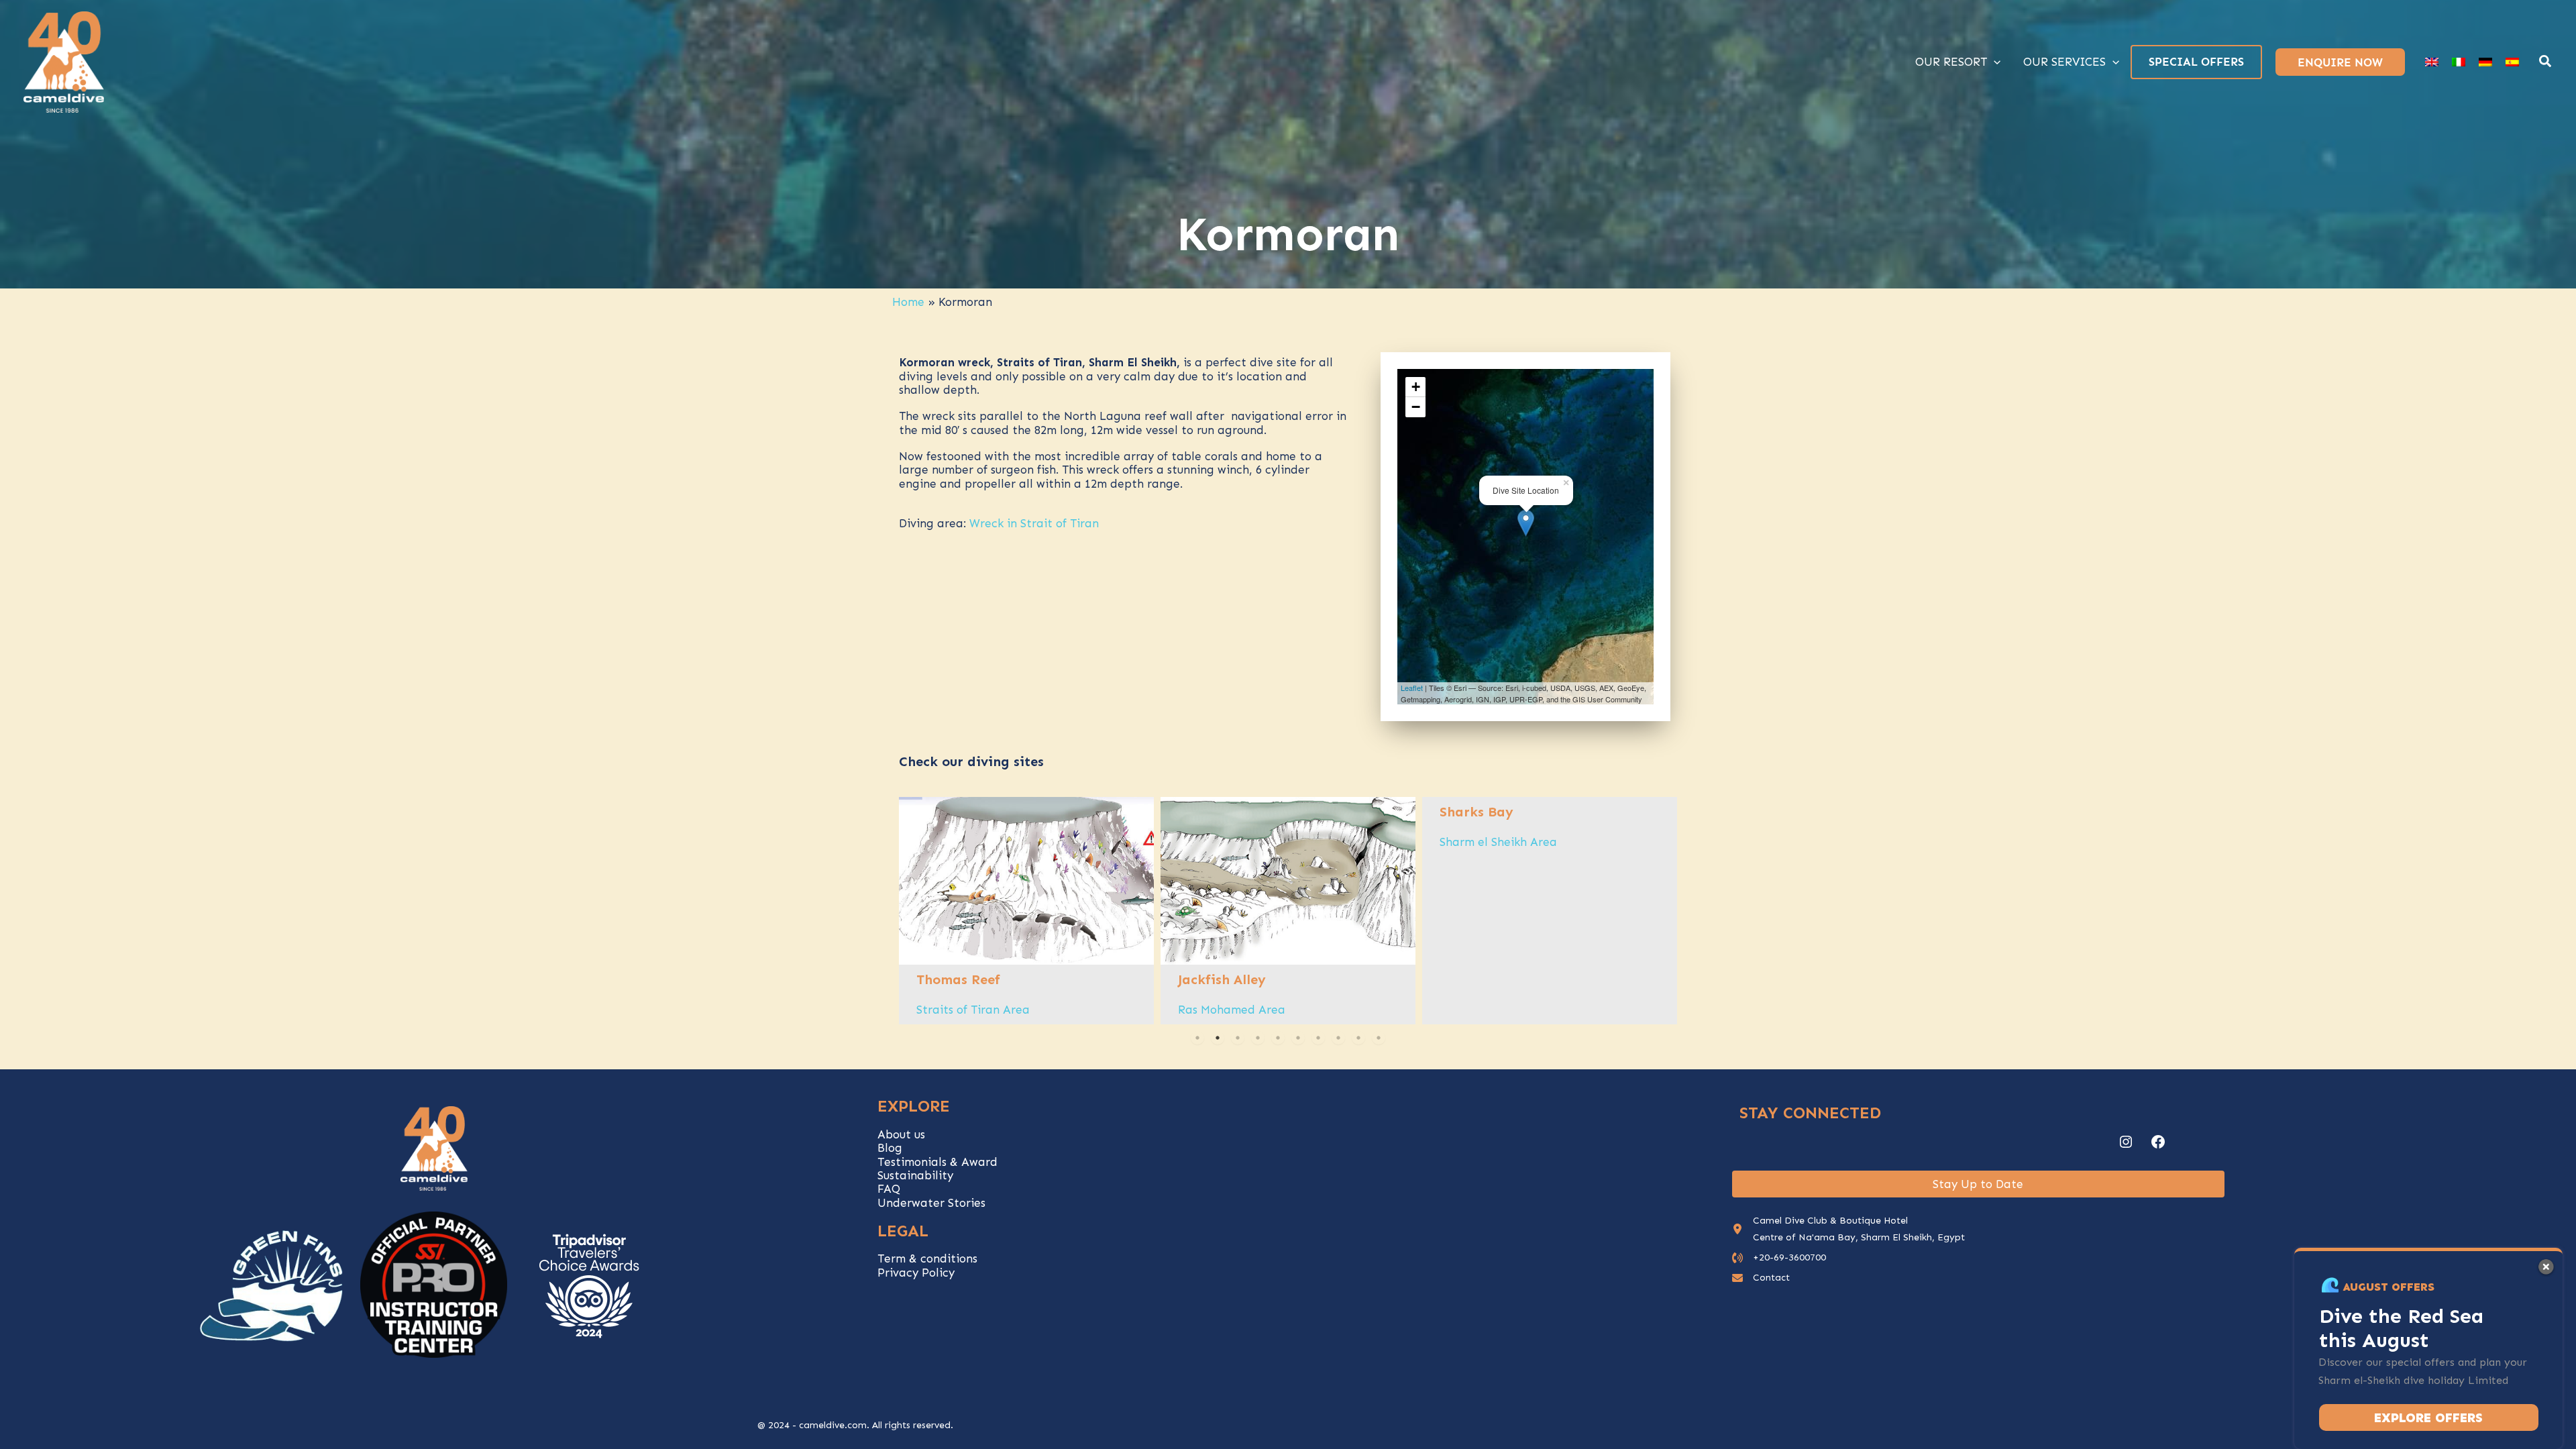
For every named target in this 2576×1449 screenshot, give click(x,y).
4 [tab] (1258, 1038)
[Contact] (1761, 1278)
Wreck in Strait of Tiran (1034, 523)
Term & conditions (927, 1258)
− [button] (1416, 407)
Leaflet (1412, 688)
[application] (1994, 62)
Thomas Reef (958, 979)
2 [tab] (1218, 1038)
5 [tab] (1278, 1038)
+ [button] (1416, 387)
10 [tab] (1379, 1038)
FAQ (889, 1189)
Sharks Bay (1477, 812)
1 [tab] (1197, 1038)
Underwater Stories (931, 1203)
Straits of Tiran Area (973, 1010)
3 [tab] (1238, 1038)
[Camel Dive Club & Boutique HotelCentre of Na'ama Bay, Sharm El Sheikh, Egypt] (1848, 1229)
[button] (2546, 63)
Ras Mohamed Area (1232, 1010)
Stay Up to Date (1978, 1184)
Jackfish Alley (1222, 979)
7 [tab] (1318, 1038)
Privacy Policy (916, 1273)
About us (901, 1134)
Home (908, 302)
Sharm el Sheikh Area (1498, 842)
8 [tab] (1338, 1038)
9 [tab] (1358, 1038)
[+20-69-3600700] (1779, 1257)
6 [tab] (1298, 1038)
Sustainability (915, 1175)
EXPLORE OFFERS (2428, 1418)
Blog (890, 1148)
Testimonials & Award (937, 1162)
